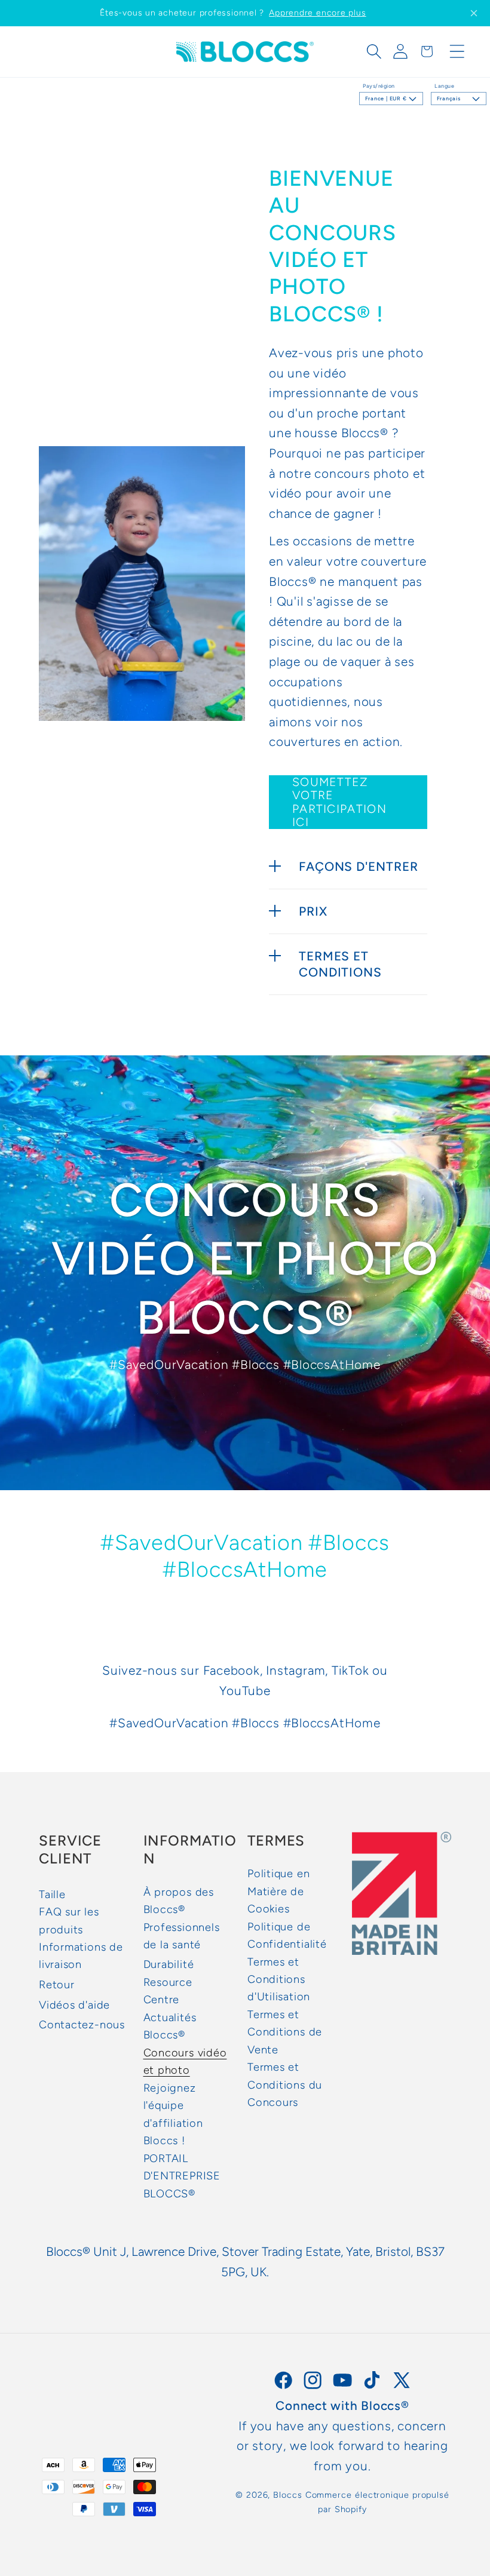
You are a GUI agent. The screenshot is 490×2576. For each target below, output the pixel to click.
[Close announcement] (474, 13)
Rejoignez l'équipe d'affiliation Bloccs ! (173, 2114)
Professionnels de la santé (182, 1936)
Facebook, (233, 1670)
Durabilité (169, 1964)
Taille (52, 1895)
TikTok (350, 1670)
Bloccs (287, 2495)
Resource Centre (168, 1991)
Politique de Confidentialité (287, 1935)
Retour (57, 1985)
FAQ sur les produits (69, 1921)
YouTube (245, 1691)
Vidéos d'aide (74, 2005)
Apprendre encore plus (317, 13)
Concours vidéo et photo (185, 2061)
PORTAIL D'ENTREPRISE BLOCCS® (182, 2176)
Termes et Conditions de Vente (285, 2032)
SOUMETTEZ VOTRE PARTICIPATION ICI (339, 802)
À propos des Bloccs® (179, 1901)
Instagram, (297, 1670)
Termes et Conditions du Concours (285, 2085)
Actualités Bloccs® (170, 2026)
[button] (374, 51)
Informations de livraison (81, 1956)
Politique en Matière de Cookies (278, 1891)
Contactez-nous (82, 2025)
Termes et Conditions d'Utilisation (279, 1980)
